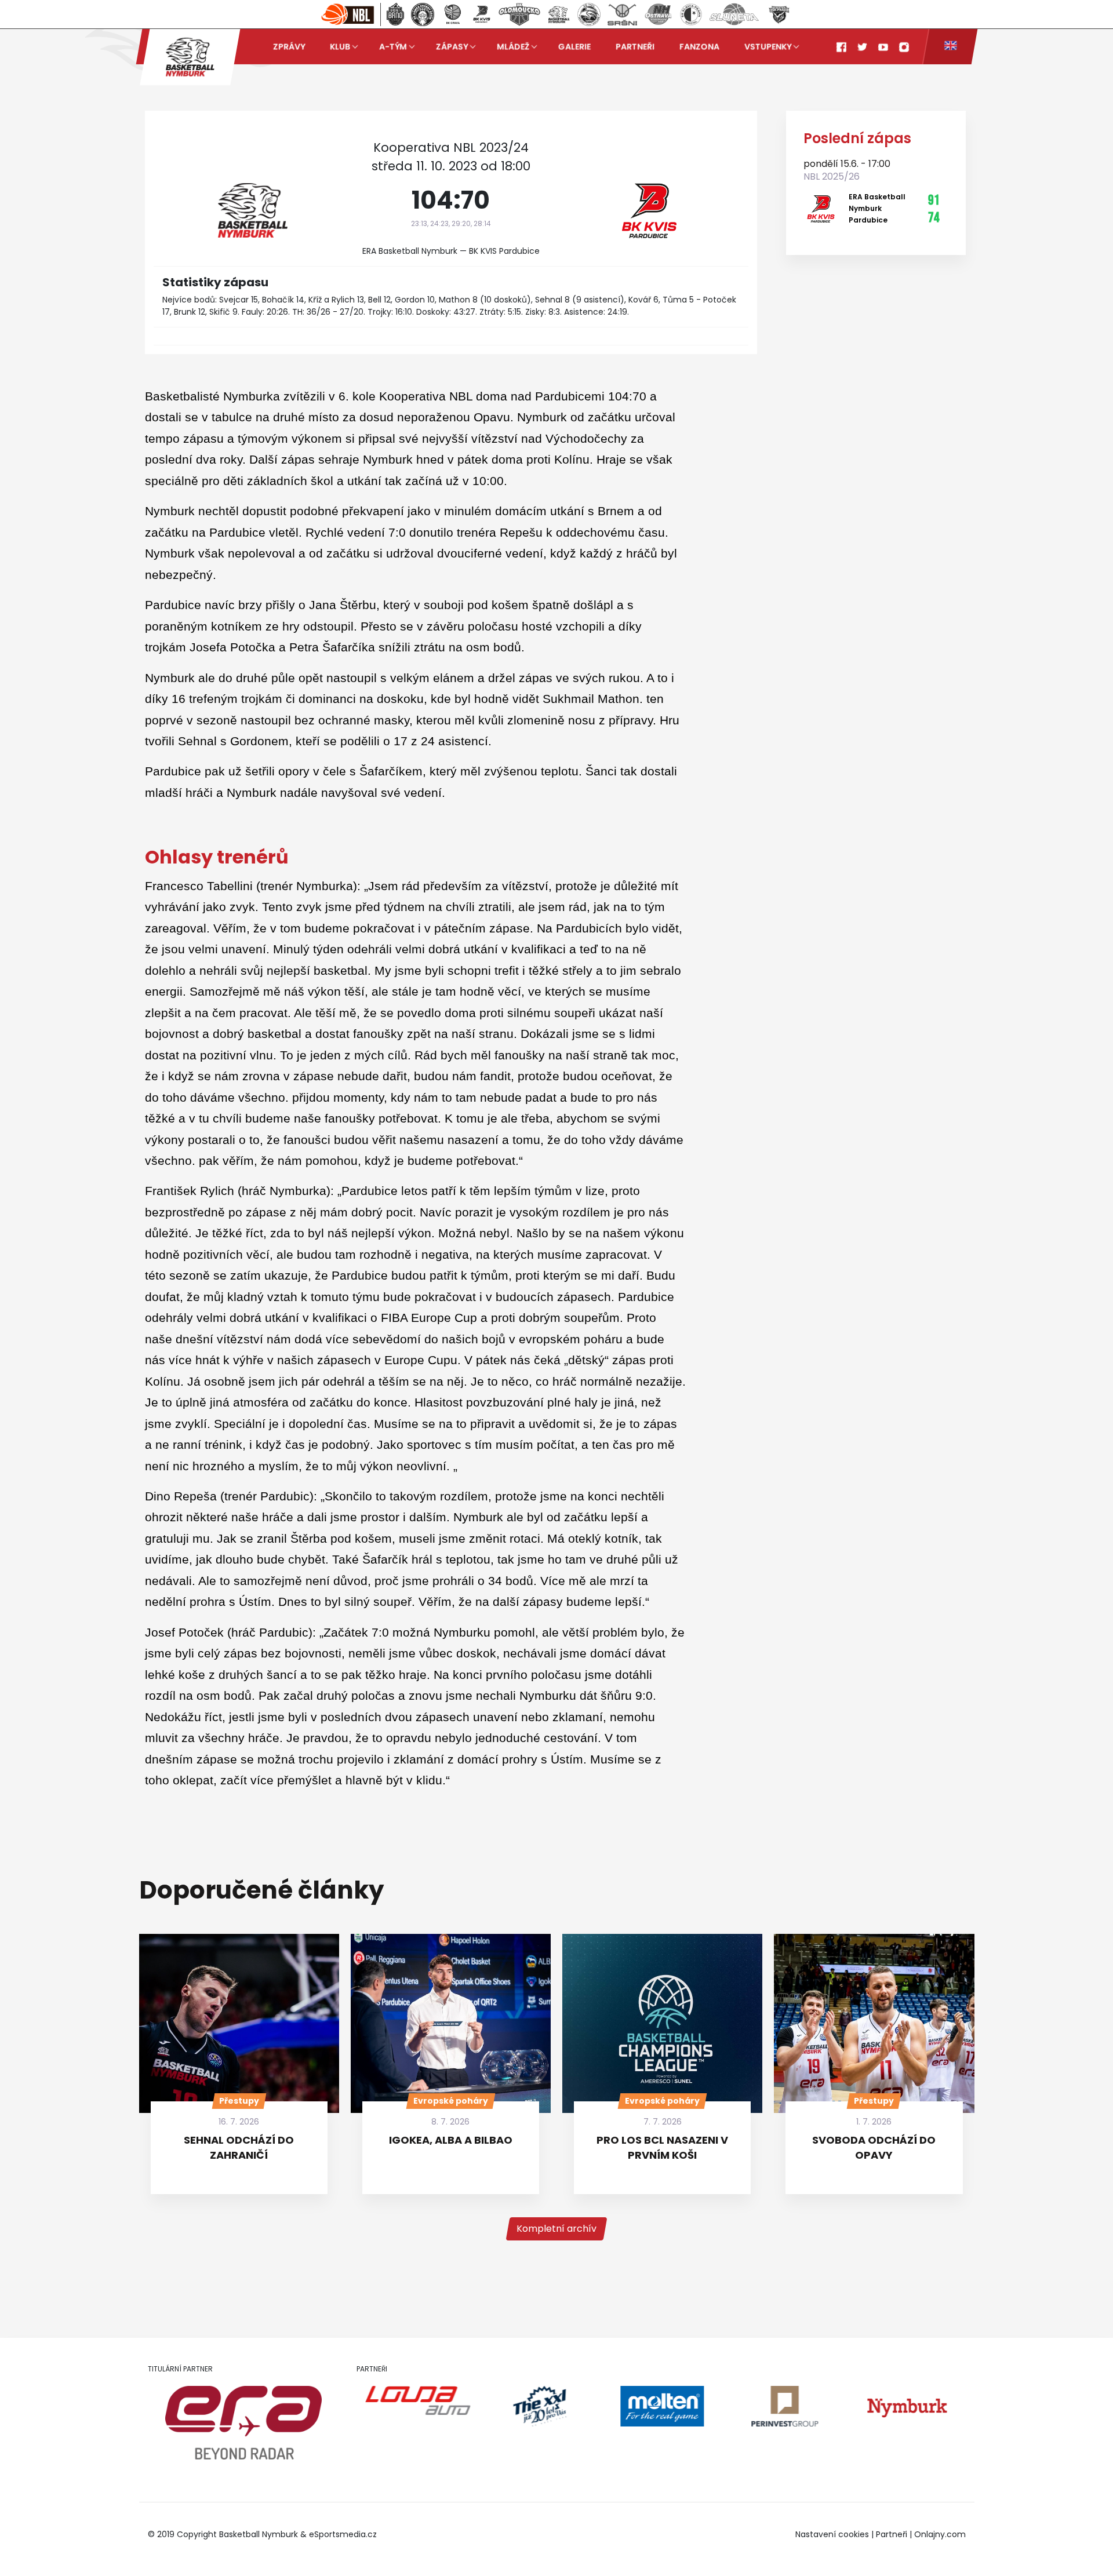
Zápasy (452, 46)
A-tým (393, 46)
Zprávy (289, 46)
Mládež (513, 46)
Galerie (574, 46)
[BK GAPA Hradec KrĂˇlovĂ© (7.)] (589, 14)
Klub (340, 46)
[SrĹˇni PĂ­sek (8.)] (622, 14)
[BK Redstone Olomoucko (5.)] (520, 14)
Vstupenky (768, 46)
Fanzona (699, 46)
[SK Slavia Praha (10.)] (691, 14)
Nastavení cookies (832, 2534)
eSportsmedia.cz (343, 2534)
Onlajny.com (940, 2534)
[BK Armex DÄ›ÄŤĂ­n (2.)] (423, 14)
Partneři (635, 46)
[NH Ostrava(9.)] (658, 14)
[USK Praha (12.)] (779, 14)
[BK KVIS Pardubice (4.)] (481, 14)
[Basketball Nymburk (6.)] (559, 14)
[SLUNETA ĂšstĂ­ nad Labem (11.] (734, 14)
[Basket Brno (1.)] (395, 14)
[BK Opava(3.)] (453, 14)
